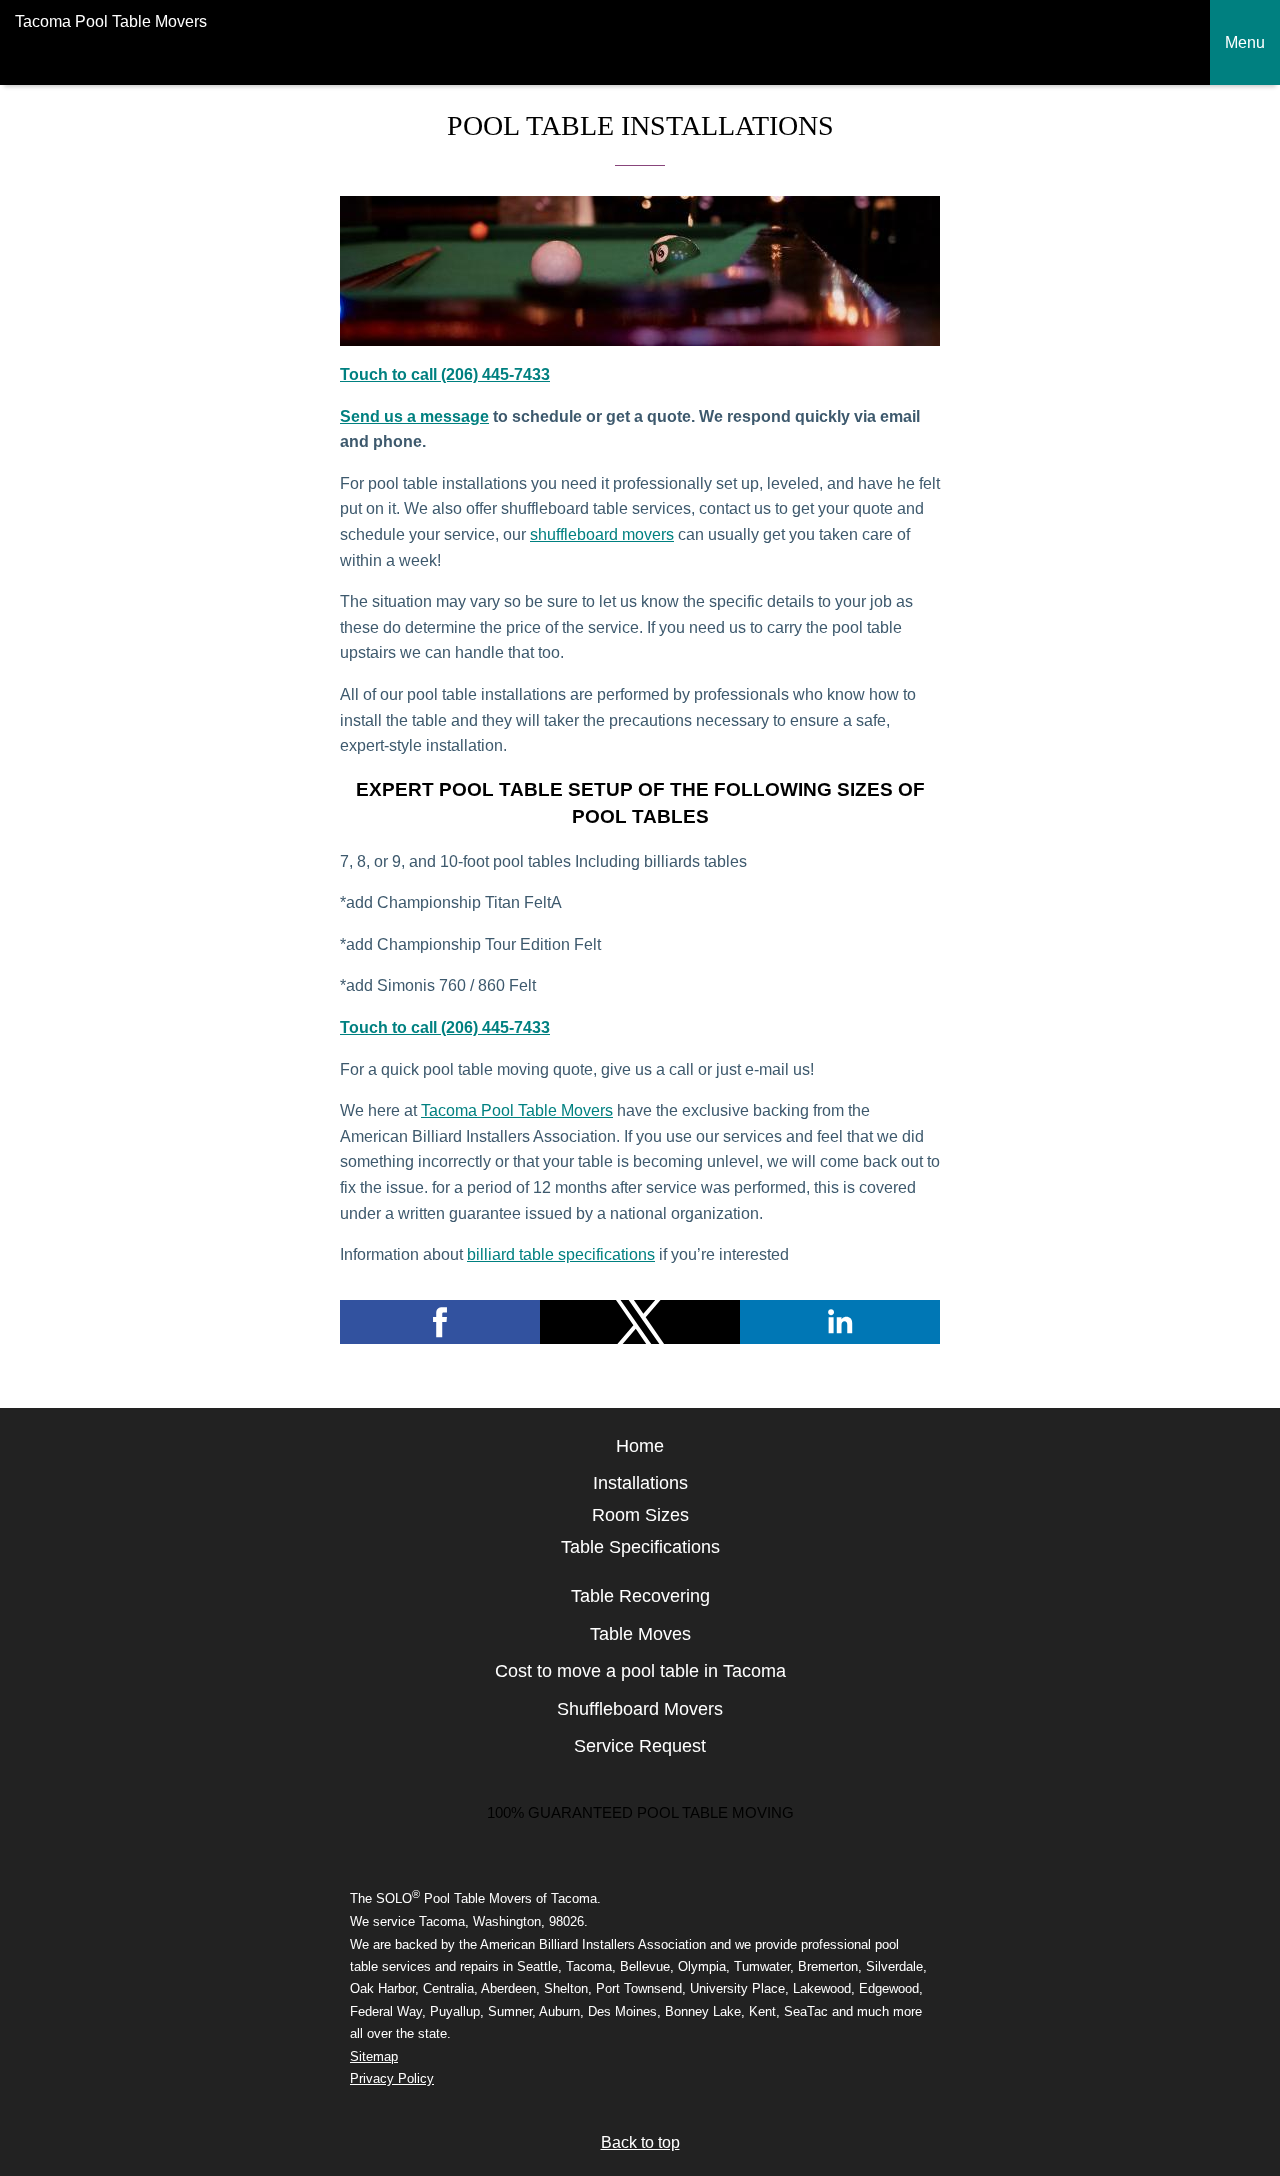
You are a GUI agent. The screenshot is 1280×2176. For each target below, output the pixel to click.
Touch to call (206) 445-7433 (445, 374)
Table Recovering (640, 1596)
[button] (440, 1322)
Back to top (640, 2142)
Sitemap (374, 2056)
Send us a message (414, 416)
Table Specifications (640, 1547)
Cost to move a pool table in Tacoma (640, 1671)
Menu (1245, 42)
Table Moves (640, 1634)
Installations (640, 1483)
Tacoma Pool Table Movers (517, 1110)
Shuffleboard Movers (640, 1709)
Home (640, 1446)
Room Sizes (640, 1515)
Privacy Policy (392, 2078)
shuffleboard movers (602, 534)
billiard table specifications (561, 1254)
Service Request (640, 1746)
